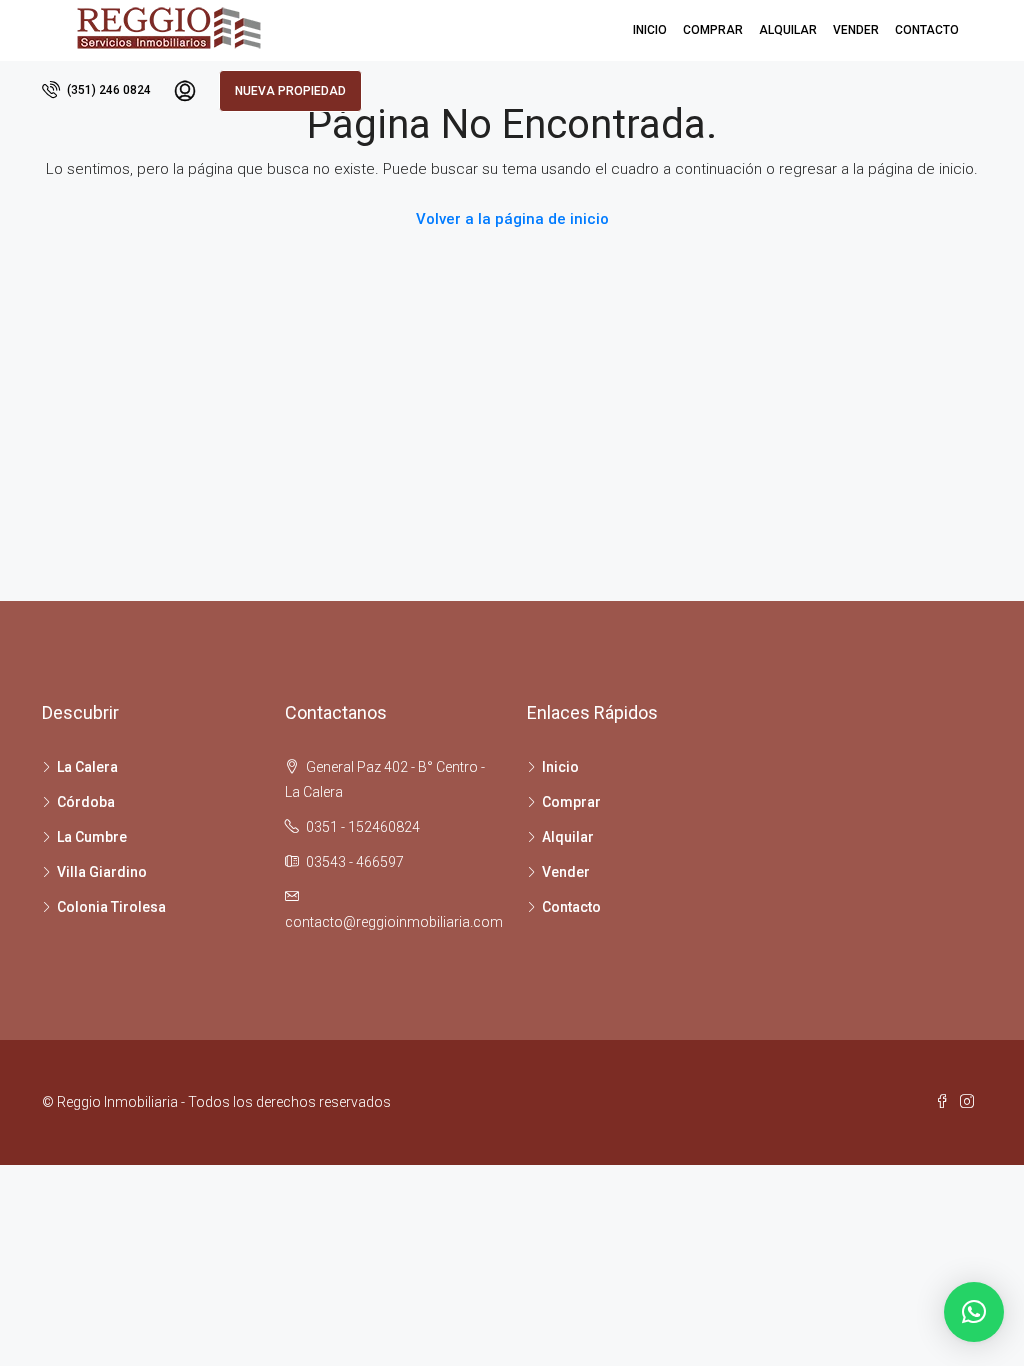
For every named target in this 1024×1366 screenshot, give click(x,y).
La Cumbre (92, 837)
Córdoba (86, 802)
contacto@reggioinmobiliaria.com (394, 922)
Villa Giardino (102, 872)
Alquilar (788, 30)
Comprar (713, 30)
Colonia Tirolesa (111, 907)
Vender (856, 30)
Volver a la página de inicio (512, 219)
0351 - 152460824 (363, 827)
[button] (974, 1312)
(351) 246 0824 (107, 90)
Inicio (650, 30)
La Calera (87, 767)
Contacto (927, 30)
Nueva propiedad (290, 91)
